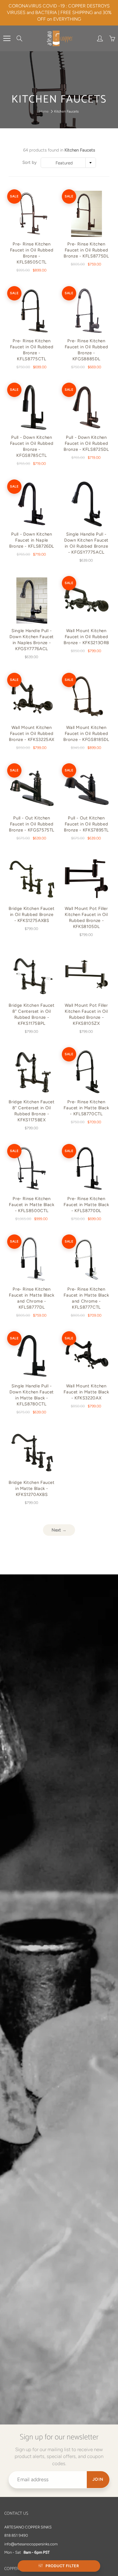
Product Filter (62, 2566)
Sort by (29, 162)
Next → (59, 1530)
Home (44, 111)
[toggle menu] (7, 38)
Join (98, 2479)
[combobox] (68, 163)
